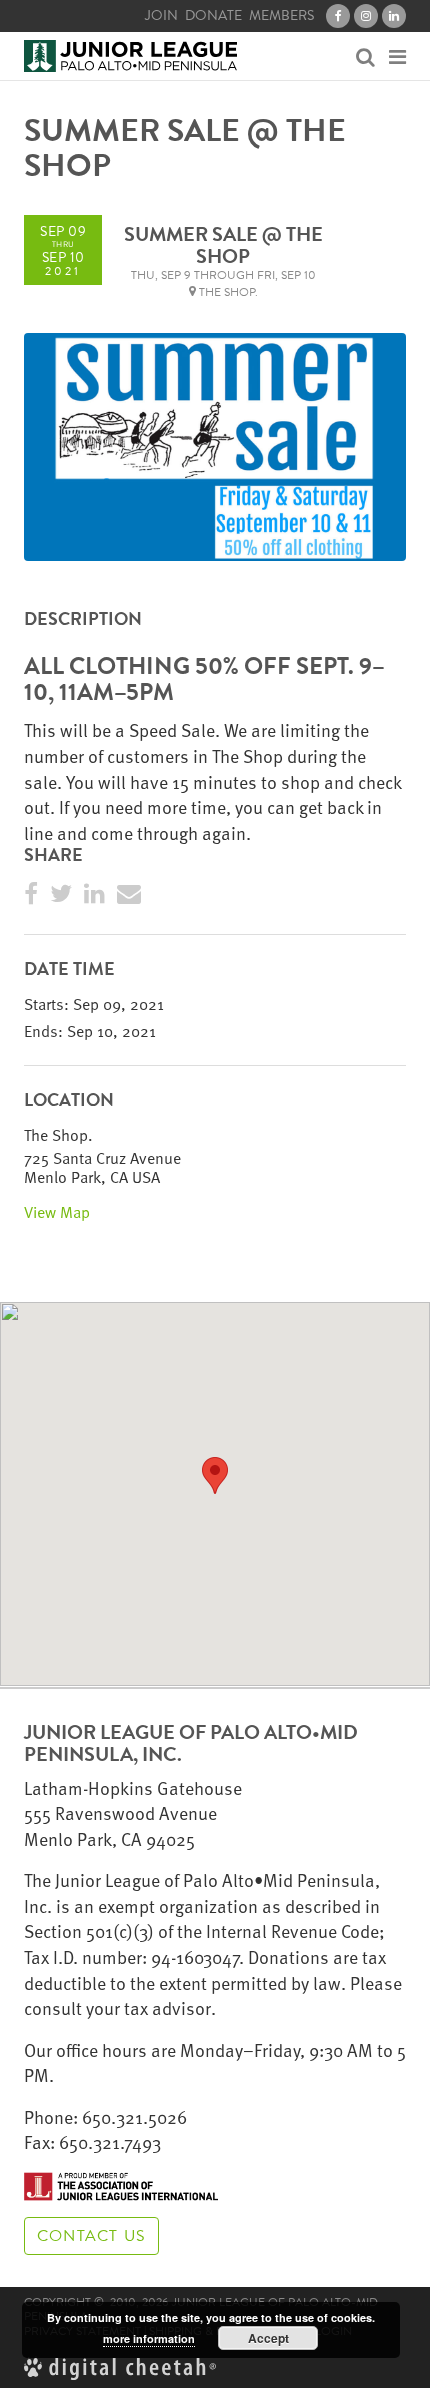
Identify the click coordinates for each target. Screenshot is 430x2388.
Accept (268, 2338)
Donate (213, 16)
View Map (57, 1212)
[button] (215, 1475)
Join (161, 16)
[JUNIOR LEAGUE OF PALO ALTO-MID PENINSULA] (130, 56)
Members (281, 16)
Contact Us (91, 2236)
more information (149, 2338)
